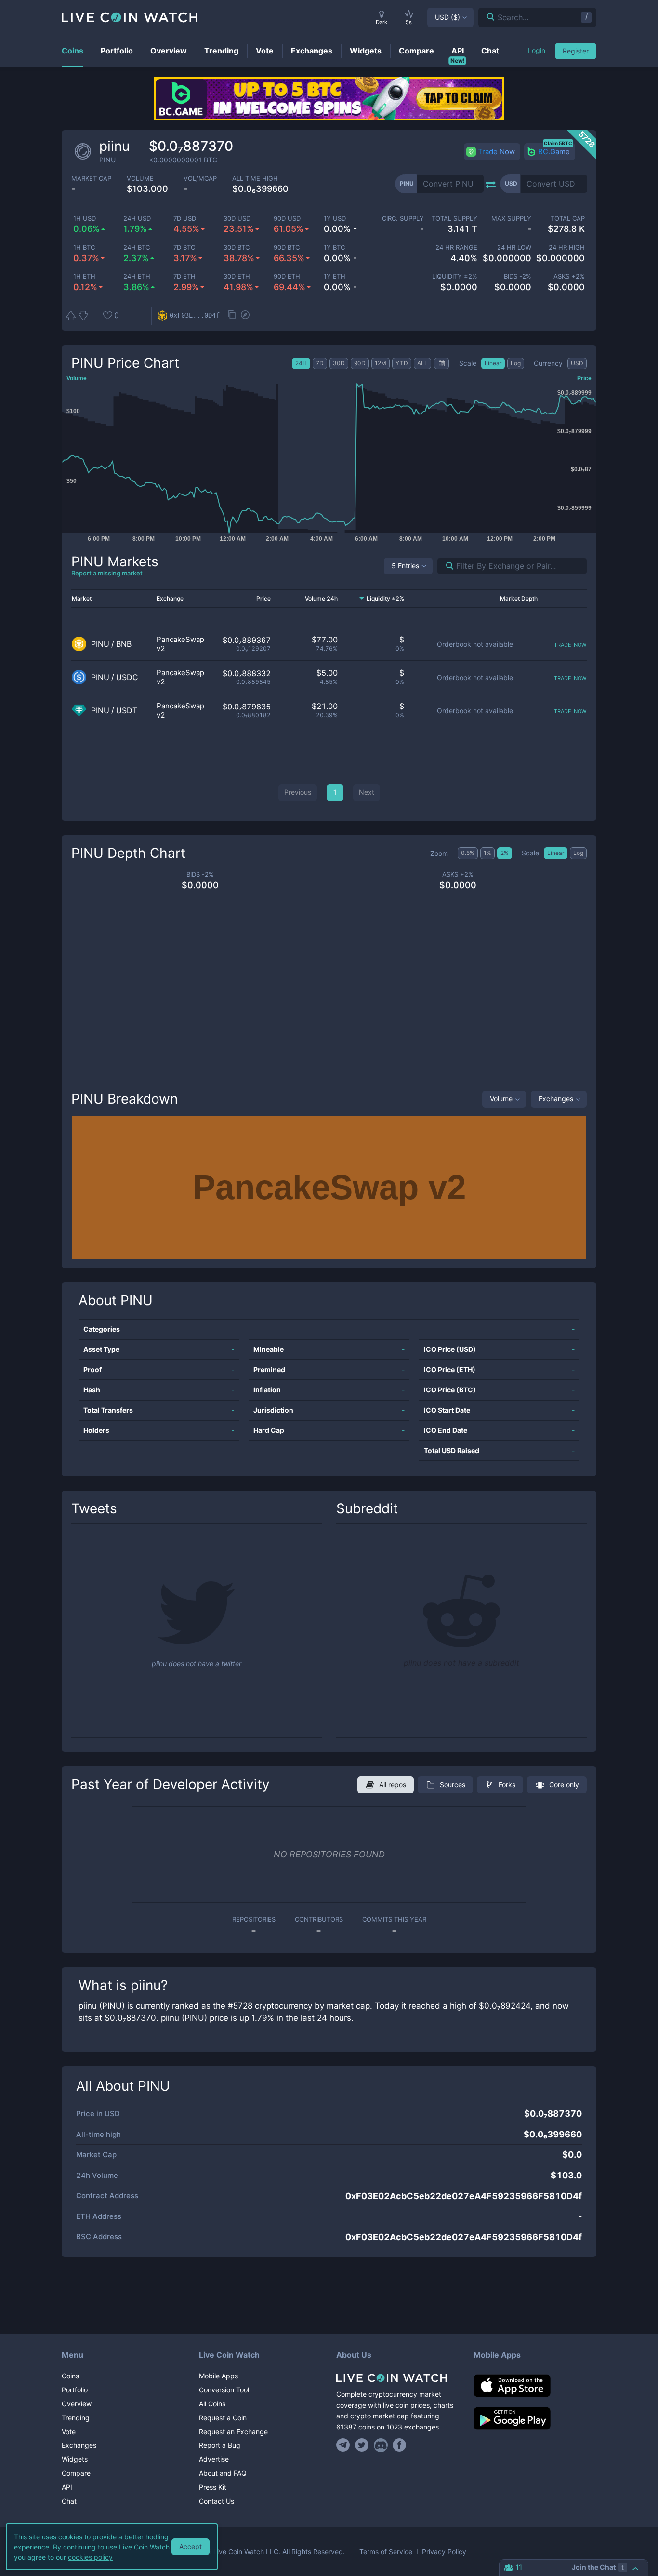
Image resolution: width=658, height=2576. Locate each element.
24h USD (137, 219)
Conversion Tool (224, 2390)
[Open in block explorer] (245, 316)
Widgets (75, 2459)
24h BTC (137, 247)
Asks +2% (569, 276)
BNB (124, 644)
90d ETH (287, 276)
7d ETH (184, 276)
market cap (91, 179)
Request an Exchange (233, 2432)
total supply (454, 219)
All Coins (212, 2404)
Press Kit (213, 2487)
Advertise (214, 2459)
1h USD (85, 219)
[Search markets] (446, 566)
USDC (127, 677)
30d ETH (237, 276)
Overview (77, 2404)
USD (447, 17)
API (67, 2487)
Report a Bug (220, 2445)
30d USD (237, 219)
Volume (501, 1099)
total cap (568, 219)
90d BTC (287, 247)
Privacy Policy (444, 2552)
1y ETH (335, 276)
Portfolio (75, 2390)
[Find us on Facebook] (400, 2445)
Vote (69, 2432)
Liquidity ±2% (455, 276)
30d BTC (237, 247)
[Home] (398, 2378)
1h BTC (84, 247)
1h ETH (84, 276)
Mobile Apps (218, 2376)
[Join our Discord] (381, 2445)
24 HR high (567, 247)
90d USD (287, 219)
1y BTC (334, 247)
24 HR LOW (514, 247)
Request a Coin (223, 2418)
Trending (76, 2418)
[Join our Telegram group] (344, 2445)
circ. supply (403, 219)
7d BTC (184, 247)
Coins (70, 2376)
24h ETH (137, 276)
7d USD (185, 219)
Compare (76, 2473)
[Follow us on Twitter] (362, 2445)
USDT (127, 711)
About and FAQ (223, 2473)
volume (140, 179)
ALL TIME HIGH (255, 179)
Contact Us (217, 2501)
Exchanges (556, 1099)
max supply (511, 219)
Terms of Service (386, 2552)
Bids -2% (517, 276)
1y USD (335, 219)
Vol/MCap (200, 179)
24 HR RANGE (456, 247)
